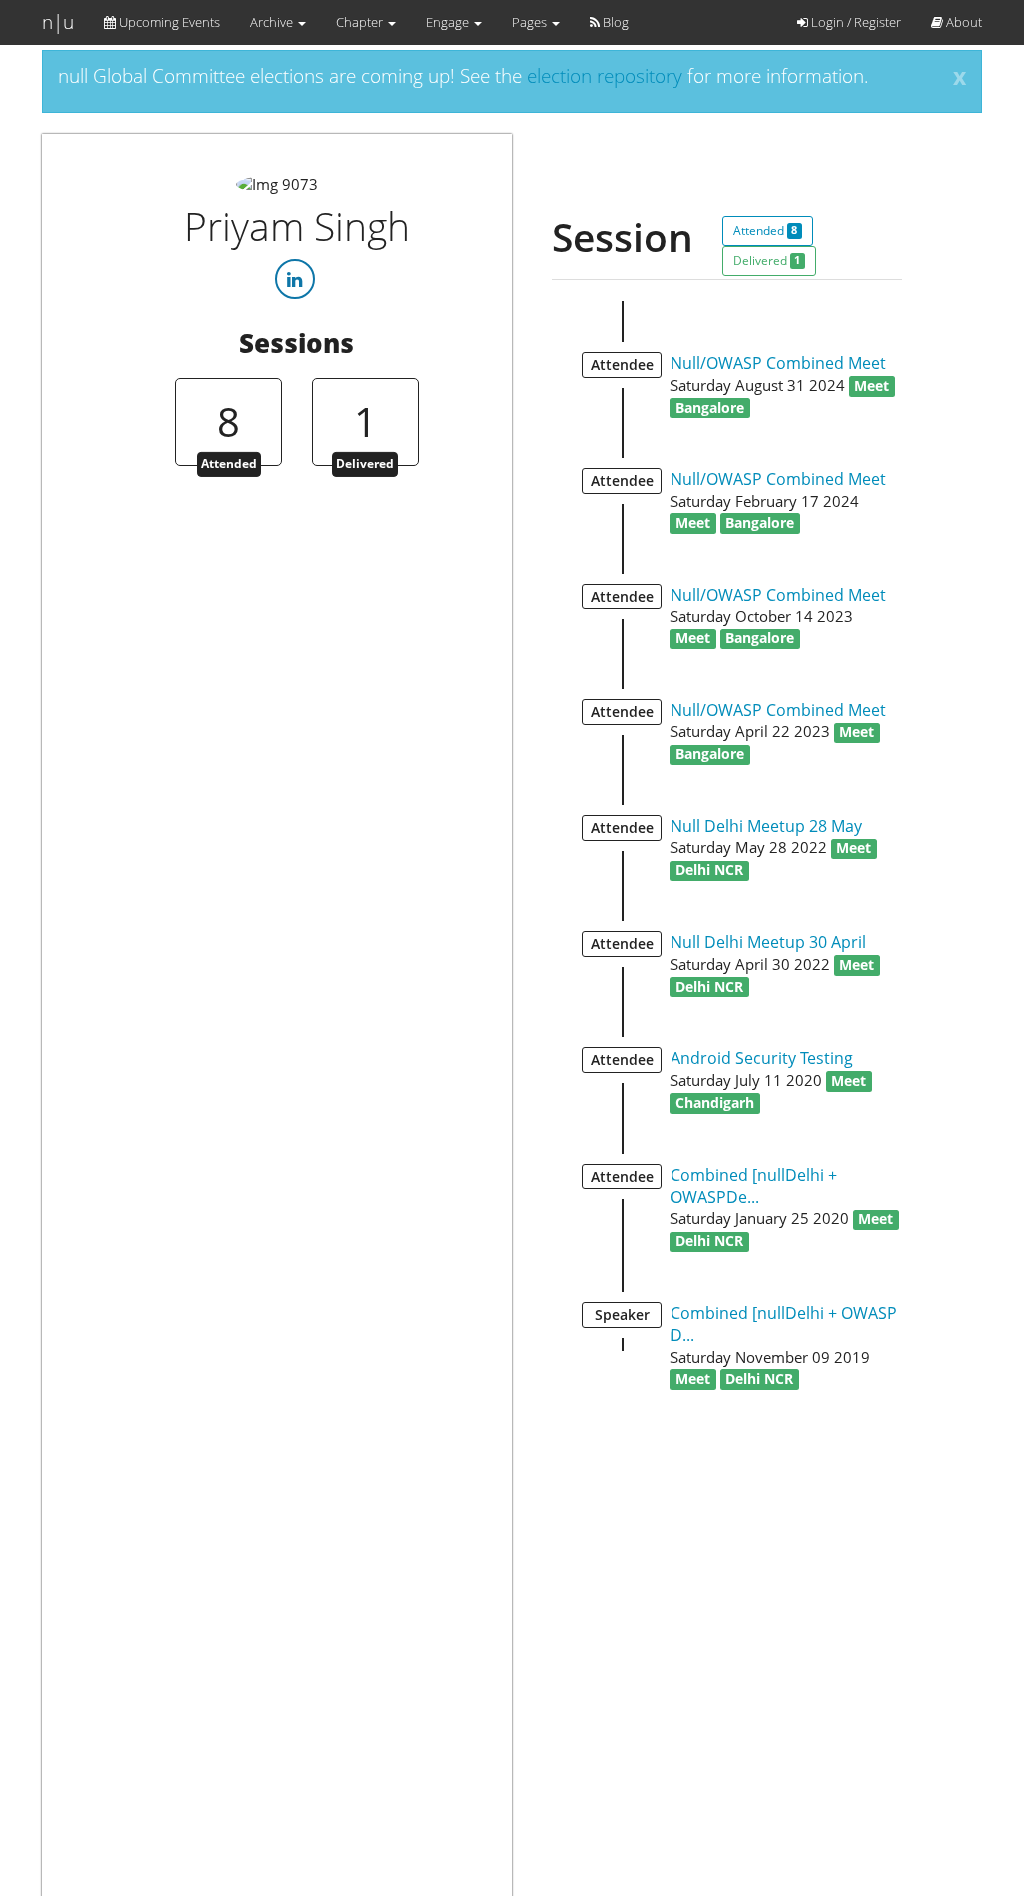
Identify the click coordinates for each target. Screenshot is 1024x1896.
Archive (273, 22)
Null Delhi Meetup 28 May (766, 826)
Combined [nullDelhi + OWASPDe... (753, 1186)
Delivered (766, 260)
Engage (449, 22)
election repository (604, 76)
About (962, 22)
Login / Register (854, 22)
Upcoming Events (168, 22)
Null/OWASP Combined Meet (778, 363)
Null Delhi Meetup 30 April (768, 942)
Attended (765, 230)
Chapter (361, 22)
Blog (614, 22)
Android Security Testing (761, 1058)
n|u (58, 22)
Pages (531, 22)
